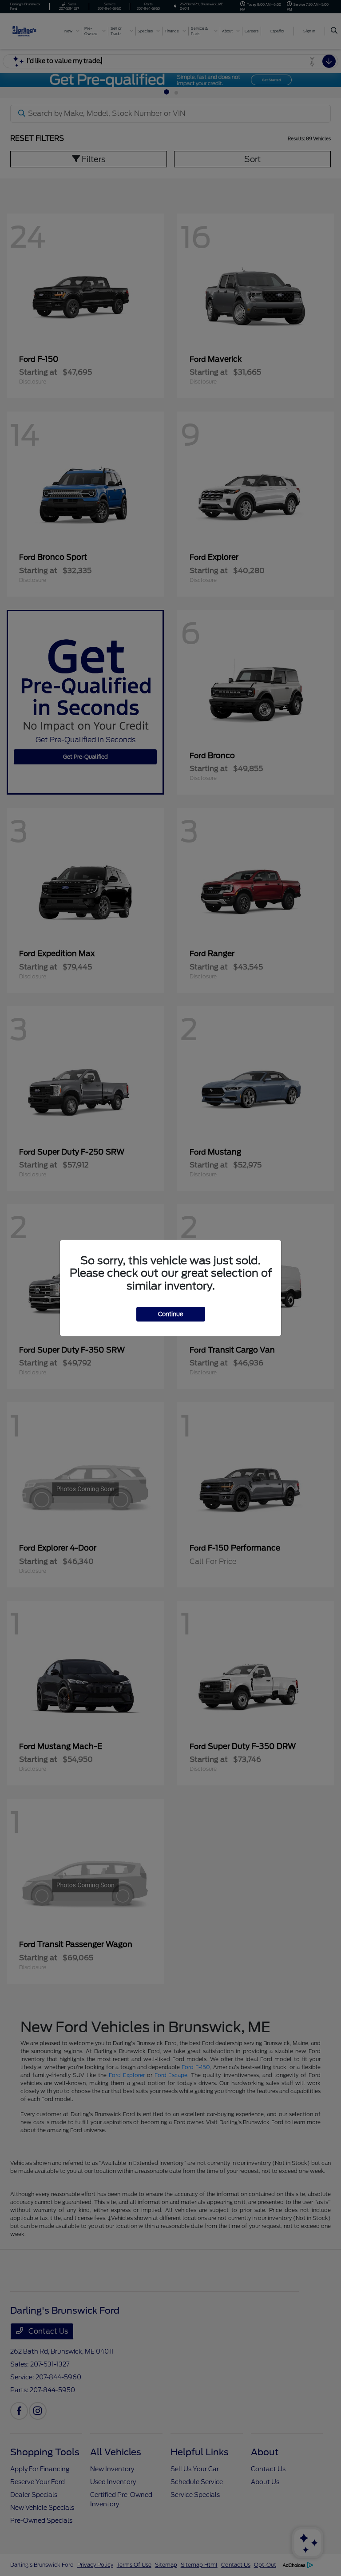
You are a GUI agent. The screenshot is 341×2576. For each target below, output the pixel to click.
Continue (171, 1314)
